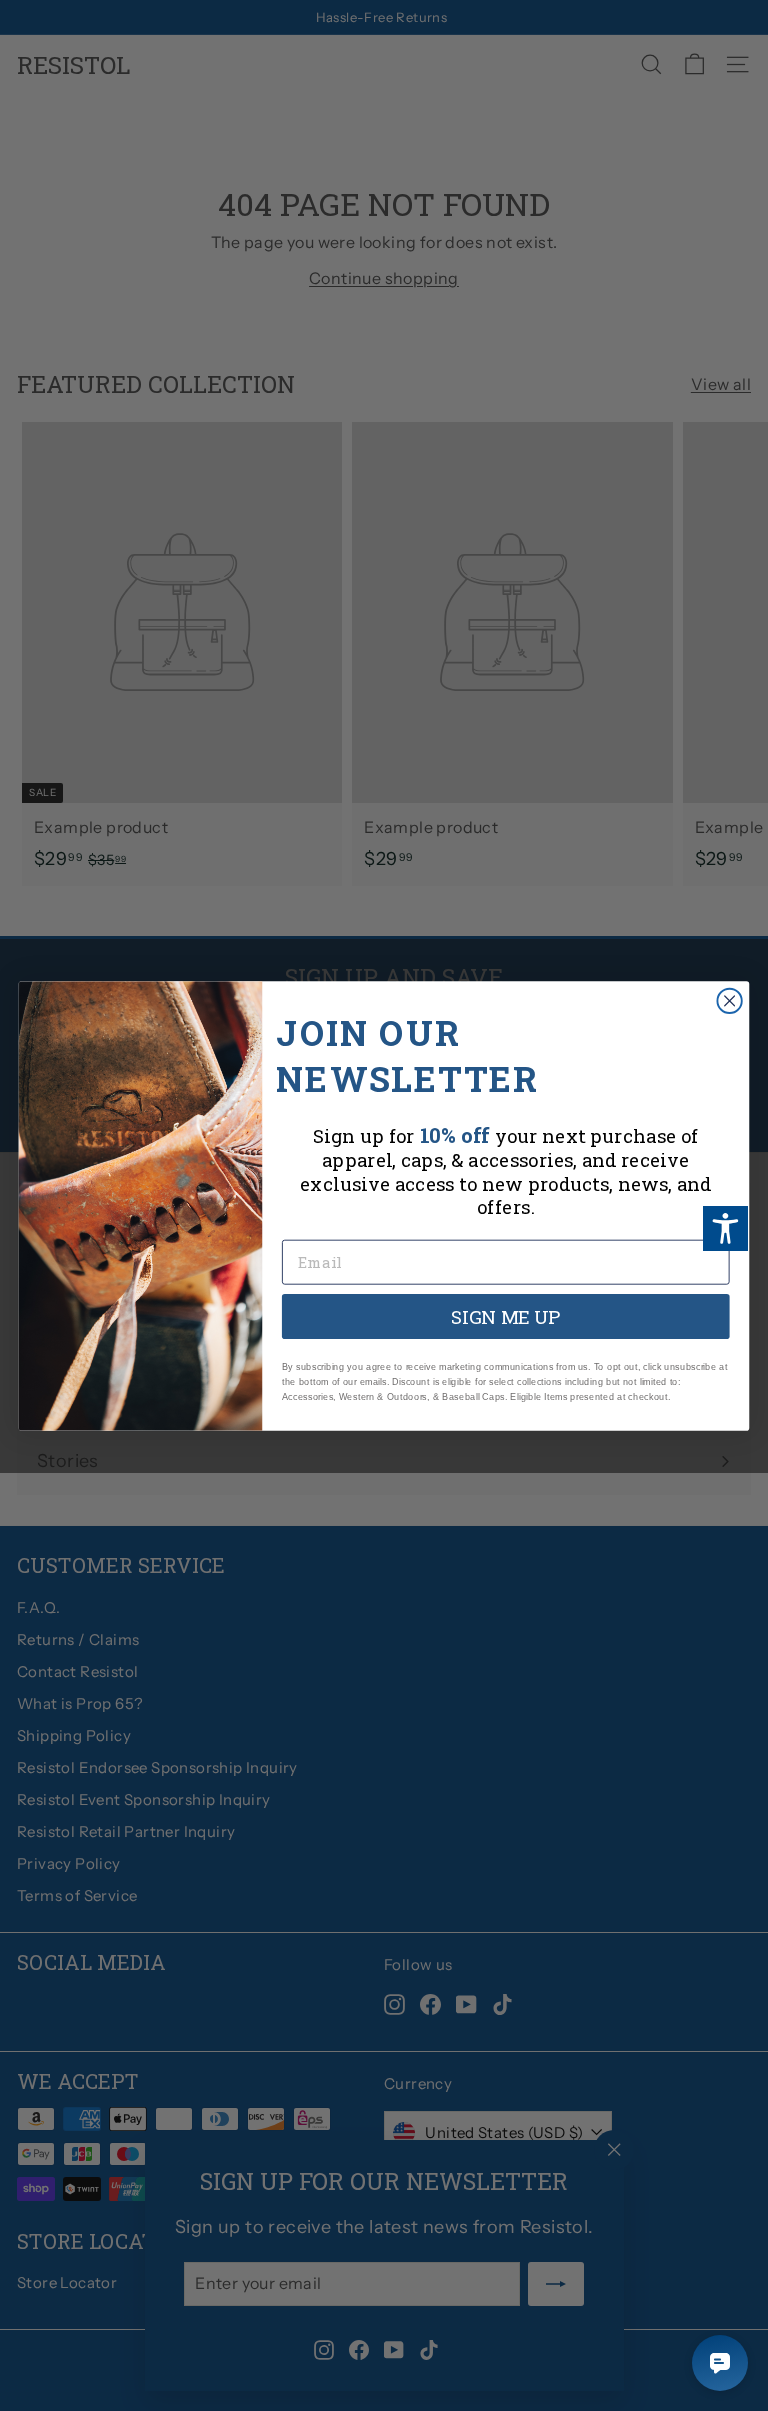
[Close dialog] (729, 1000)
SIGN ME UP (506, 1316)
